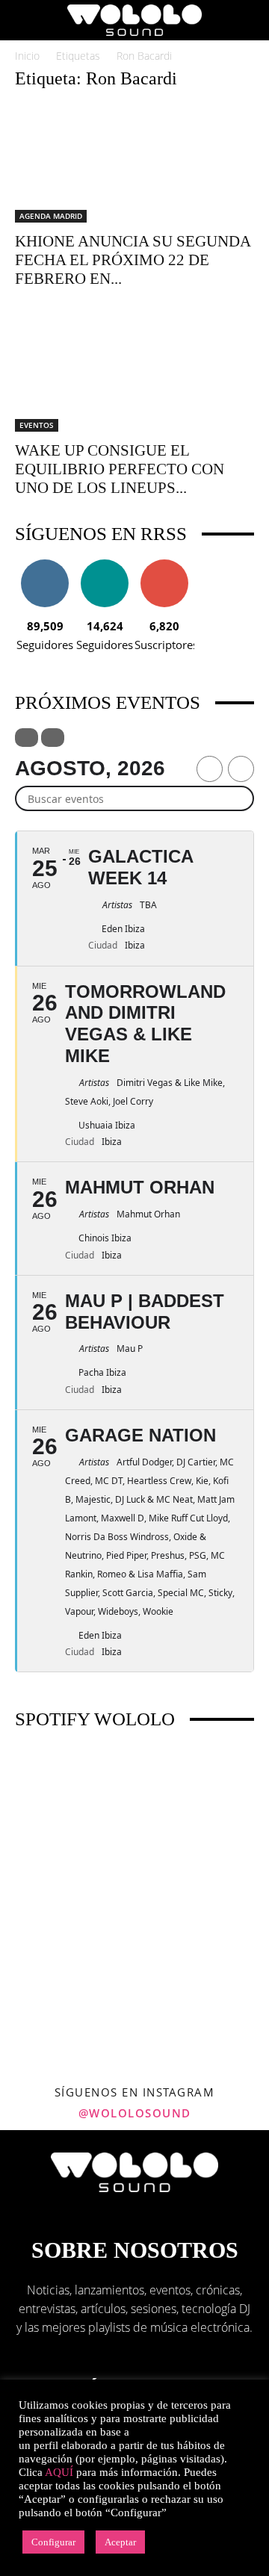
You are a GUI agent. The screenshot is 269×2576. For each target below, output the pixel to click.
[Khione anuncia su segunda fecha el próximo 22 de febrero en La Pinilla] (134, 164)
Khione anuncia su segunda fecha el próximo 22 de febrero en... (133, 260)
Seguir (45, 565)
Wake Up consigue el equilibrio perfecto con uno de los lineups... (120, 469)
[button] (25, 20)
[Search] (248, 20)
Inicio (27, 56)
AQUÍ (59, 2472)
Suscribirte (164, 565)
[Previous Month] (210, 769)
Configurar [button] (53, 2542)
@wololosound (135, 2113)
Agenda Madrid (51, 216)
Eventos (37, 425)
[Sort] (53, 738)
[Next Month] (241, 769)
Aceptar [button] (120, 2542)
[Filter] (27, 738)
